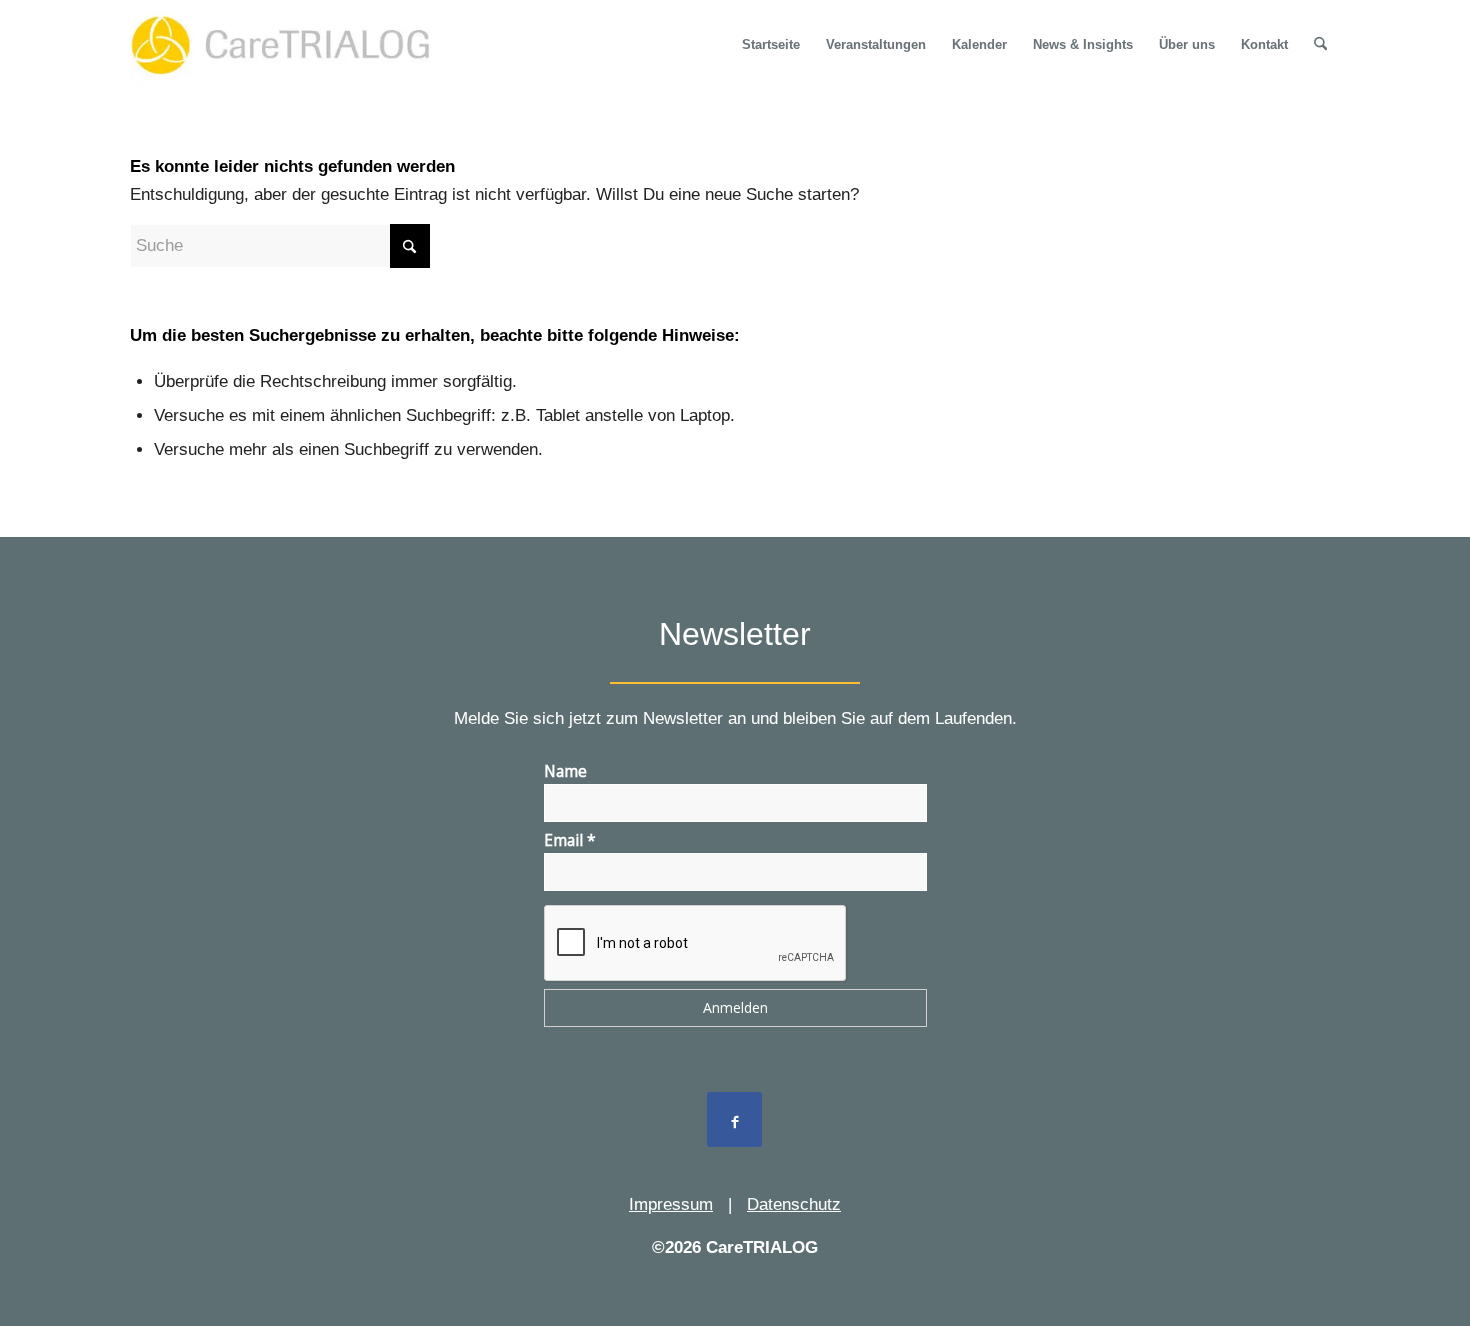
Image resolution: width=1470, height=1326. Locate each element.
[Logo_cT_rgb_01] (287, 45)
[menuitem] (771, 45)
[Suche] (1320, 45)
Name (565, 771)
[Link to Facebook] (734, 1119)
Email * (570, 840)
